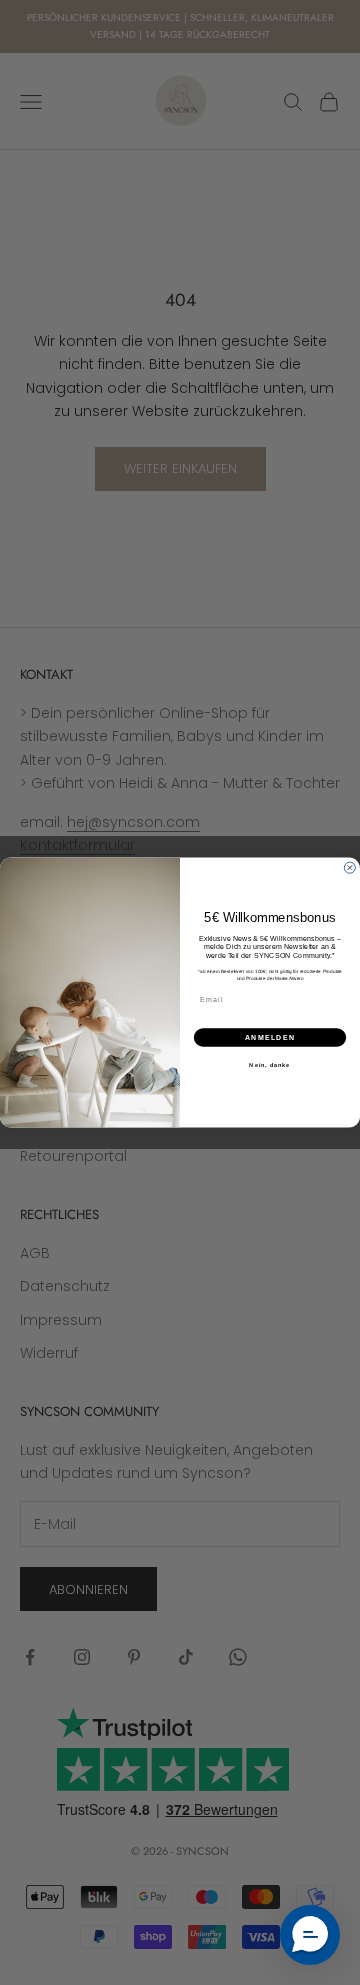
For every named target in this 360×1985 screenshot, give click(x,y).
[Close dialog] (349, 867)
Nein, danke (269, 1065)
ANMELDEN (270, 1037)
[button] (310, 1935)
